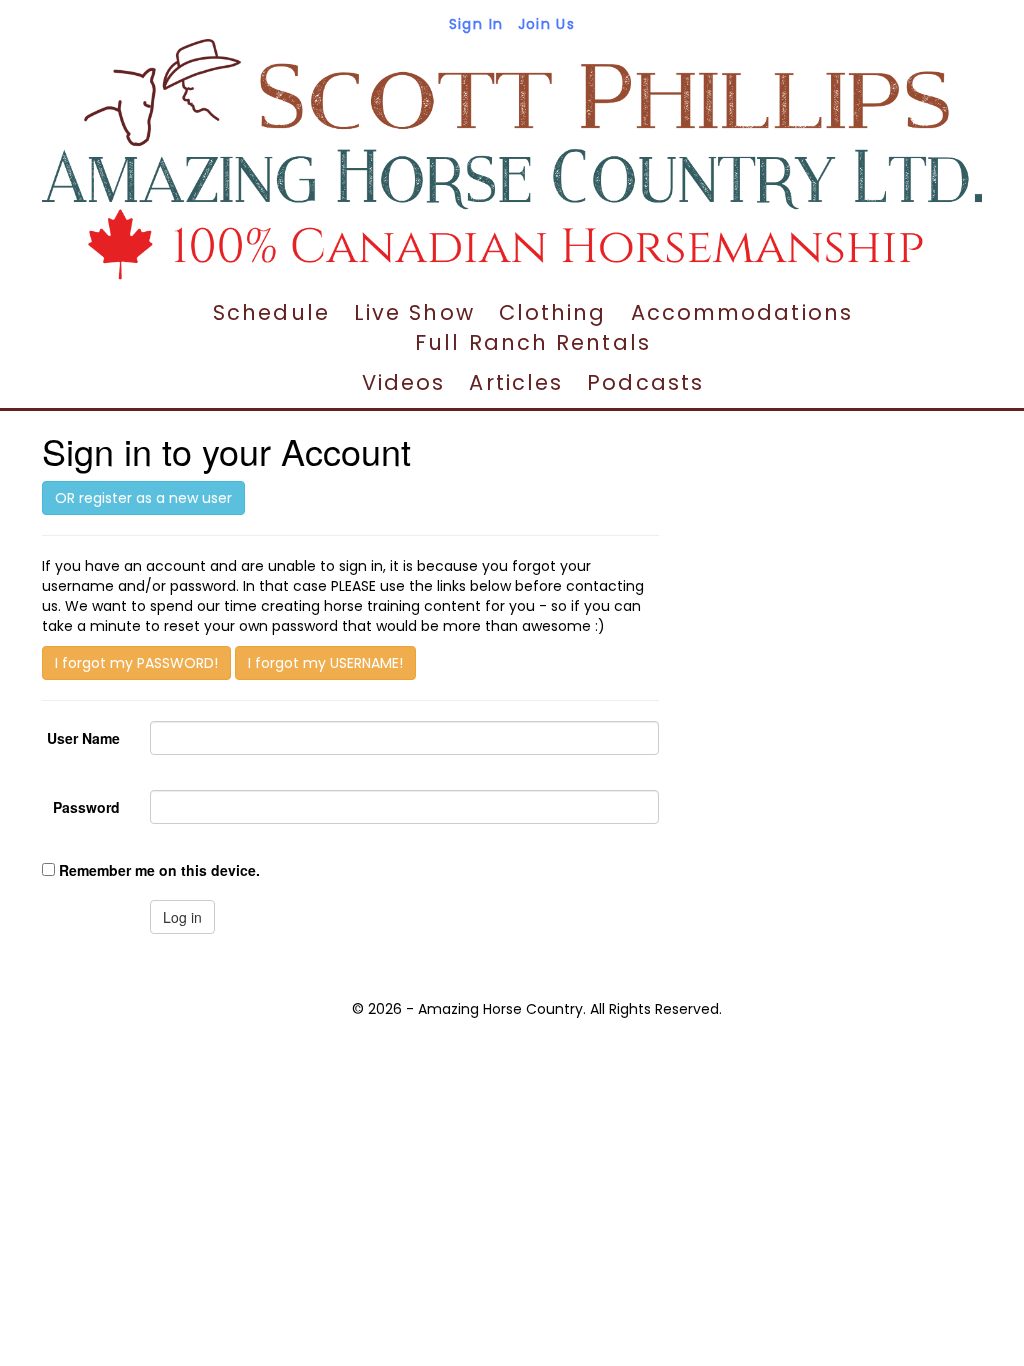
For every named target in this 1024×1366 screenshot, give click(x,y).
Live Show (414, 312)
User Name (83, 738)
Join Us (547, 24)
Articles (516, 382)
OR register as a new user (143, 498)
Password (86, 807)
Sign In (476, 24)
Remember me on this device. (159, 870)
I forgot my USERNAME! (325, 663)
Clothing (553, 312)
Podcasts (645, 382)
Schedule (271, 312)
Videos (404, 382)
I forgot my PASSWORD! (136, 663)
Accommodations (742, 312)
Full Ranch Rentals (533, 342)
